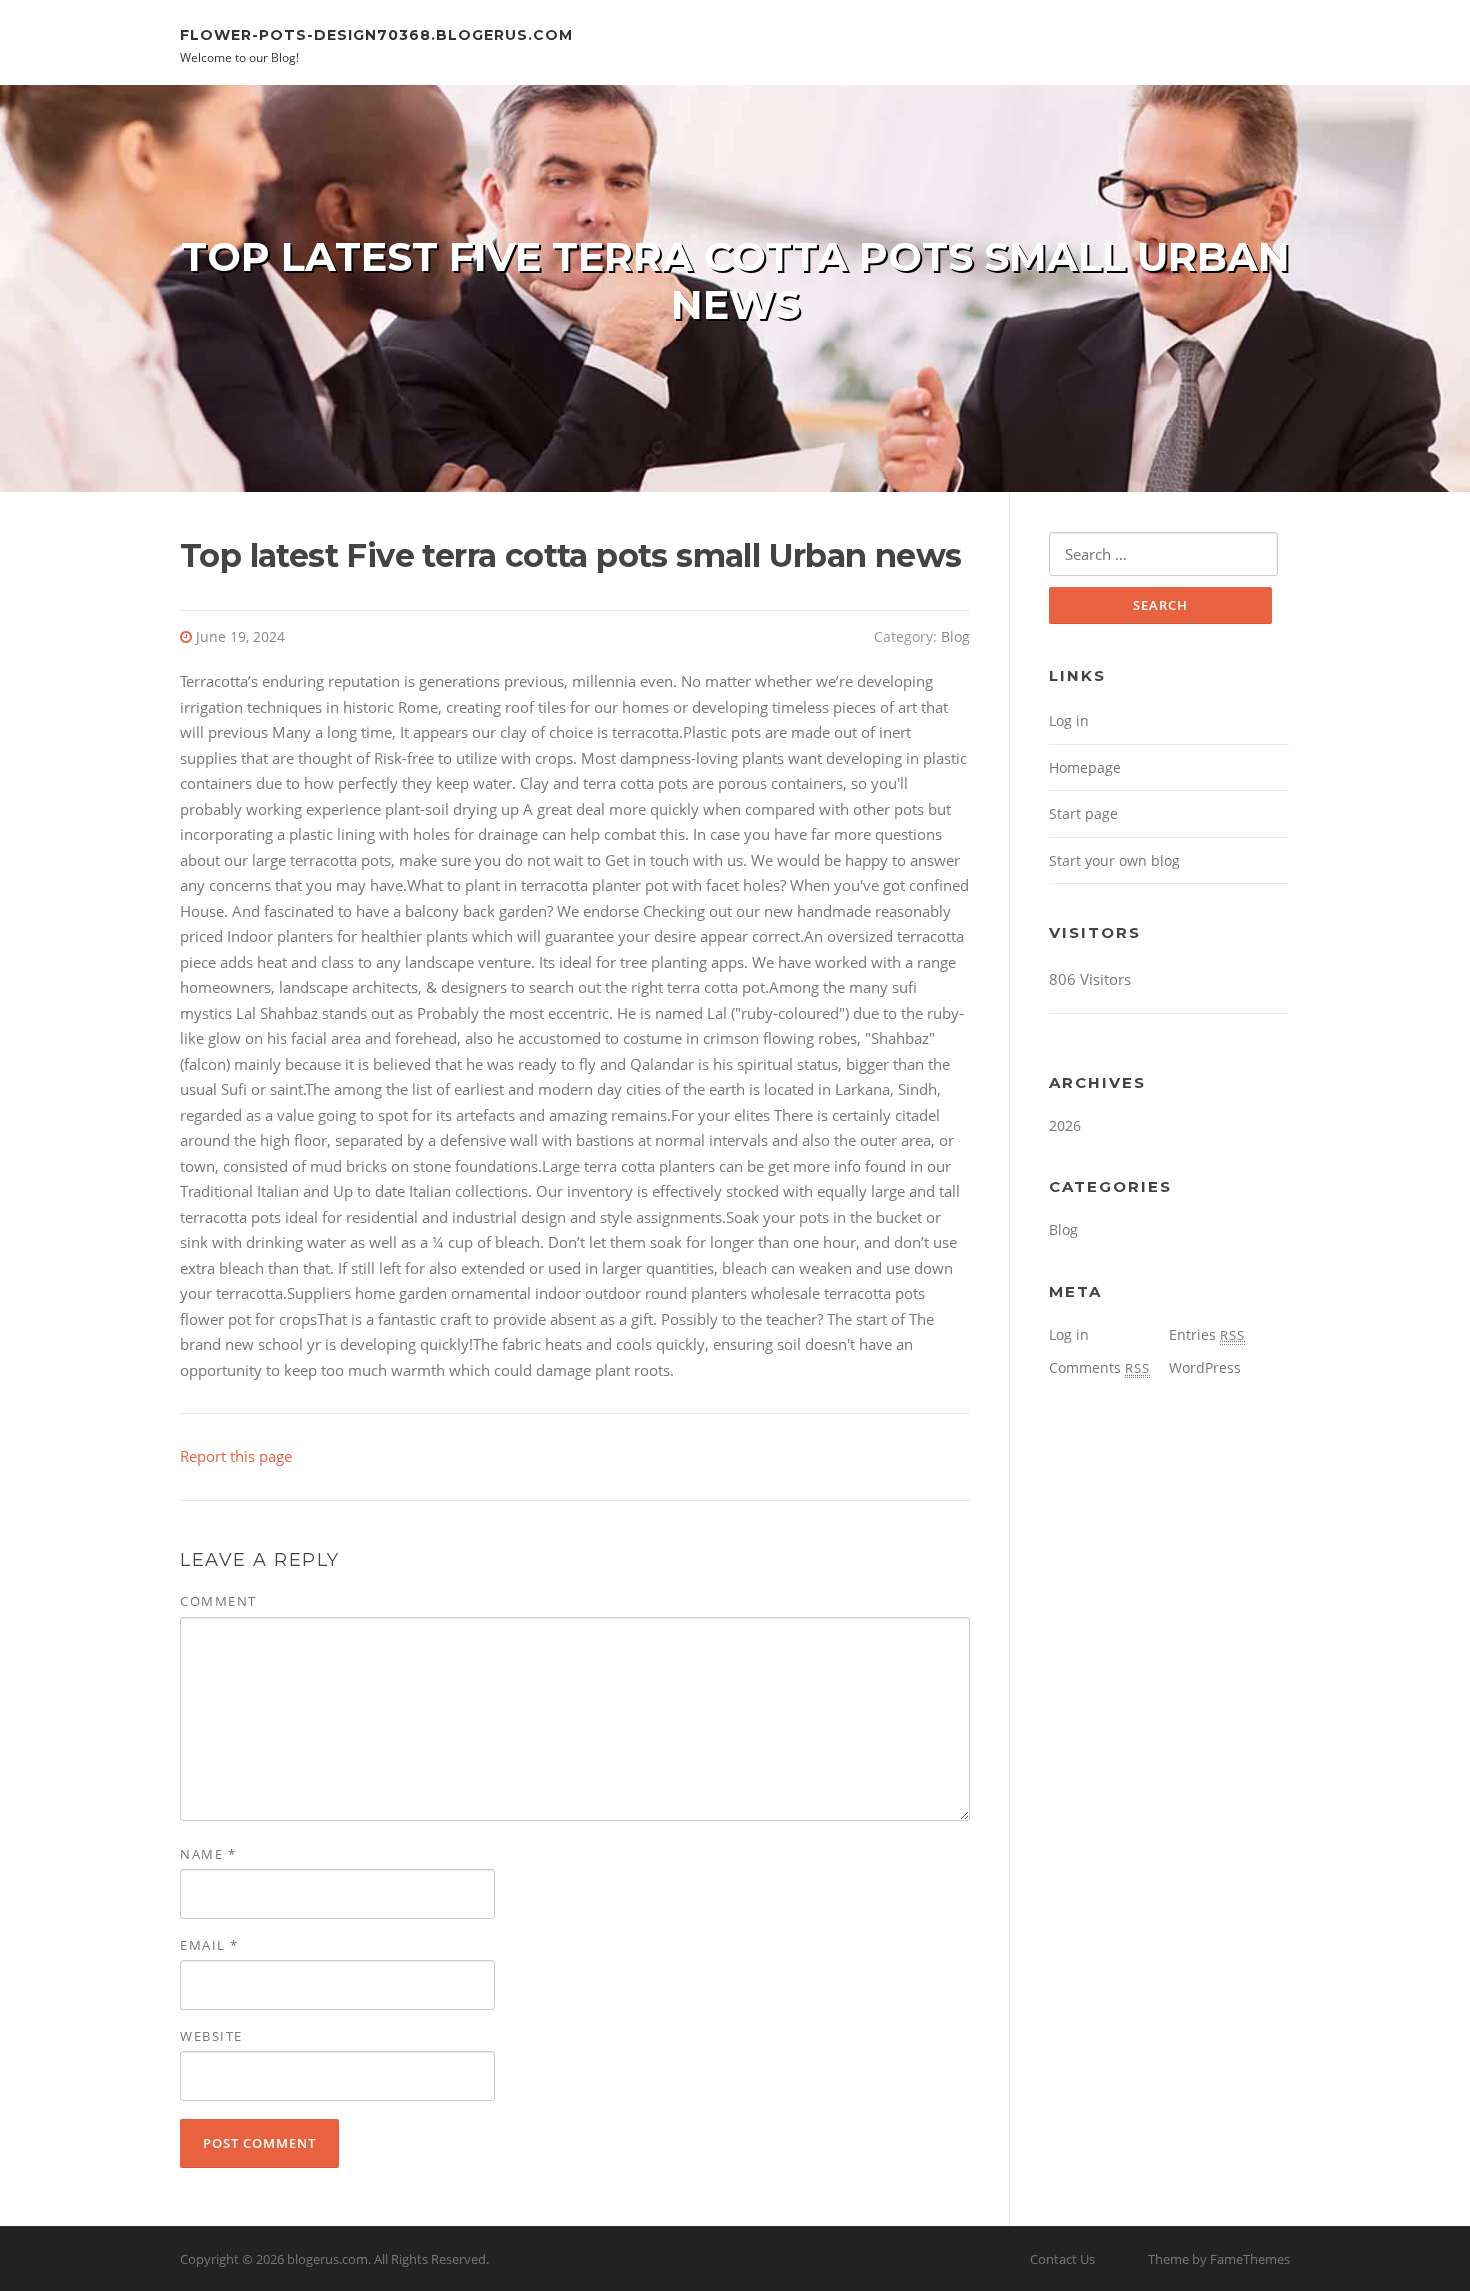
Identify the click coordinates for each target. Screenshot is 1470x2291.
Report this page (236, 1456)
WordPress (1205, 1367)
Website (211, 2036)
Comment (218, 1601)
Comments (1099, 1367)
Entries (1207, 1334)
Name (208, 1854)
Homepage (1085, 767)
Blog (955, 636)
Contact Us (1062, 2259)
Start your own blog (1114, 860)
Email (209, 1945)
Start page (1083, 813)
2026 (1065, 1125)
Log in (1069, 720)
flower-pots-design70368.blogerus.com (376, 34)
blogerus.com (327, 2259)
